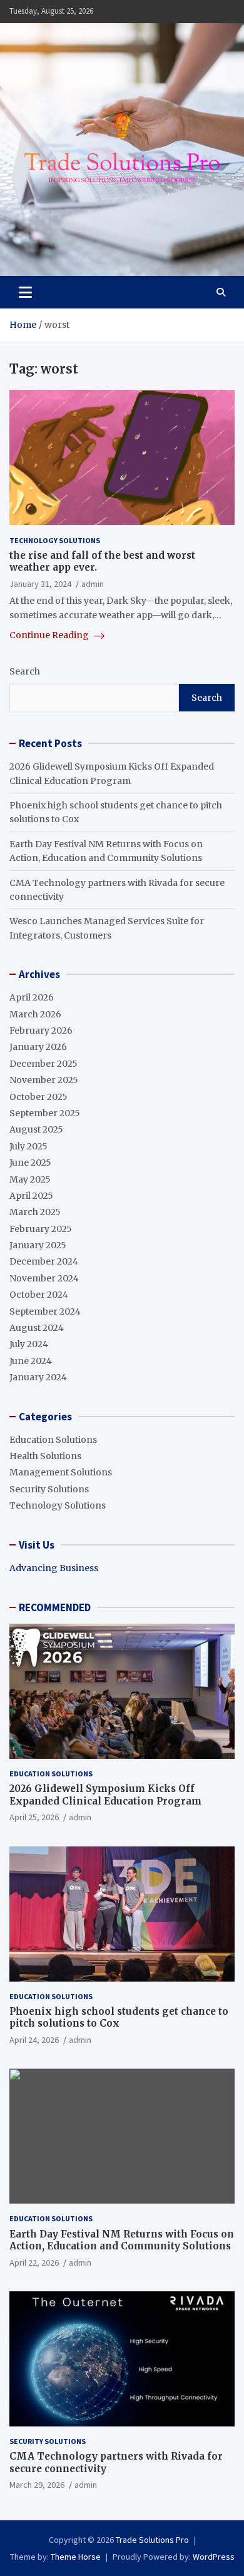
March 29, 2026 (37, 2485)
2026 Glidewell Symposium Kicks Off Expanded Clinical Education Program (105, 1795)
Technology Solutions (55, 540)
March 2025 (35, 1212)
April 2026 (32, 997)
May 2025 (30, 1179)
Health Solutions (45, 1456)
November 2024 (44, 1278)
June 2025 (30, 1163)
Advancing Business (54, 1568)
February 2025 (41, 1229)
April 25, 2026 (34, 1817)
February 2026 (41, 1031)
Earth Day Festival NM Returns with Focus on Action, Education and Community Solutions (122, 2240)
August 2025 (36, 1129)
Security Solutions (49, 1489)
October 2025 (38, 1097)
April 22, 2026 (34, 2263)
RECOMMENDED (55, 1607)
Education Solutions (53, 1440)
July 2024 (29, 1344)
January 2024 (38, 1377)
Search (25, 671)
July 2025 (28, 1146)
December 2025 (43, 1064)
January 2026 (38, 1047)
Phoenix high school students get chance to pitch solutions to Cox (119, 2018)
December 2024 (44, 1261)
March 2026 (35, 1014)
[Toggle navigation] (25, 292)
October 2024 (39, 1295)
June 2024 (31, 1361)
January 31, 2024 (40, 584)
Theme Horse (76, 2557)
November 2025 (44, 1080)
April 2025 (31, 1196)
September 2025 (45, 1113)
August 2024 (37, 1328)
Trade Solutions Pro (152, 2540)
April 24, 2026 (34, 2040)
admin (93, 584)
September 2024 (45, 1311)
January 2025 (38, 1245)
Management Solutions (61, 1472)
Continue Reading (50, 635)
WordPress (214, 2557)
